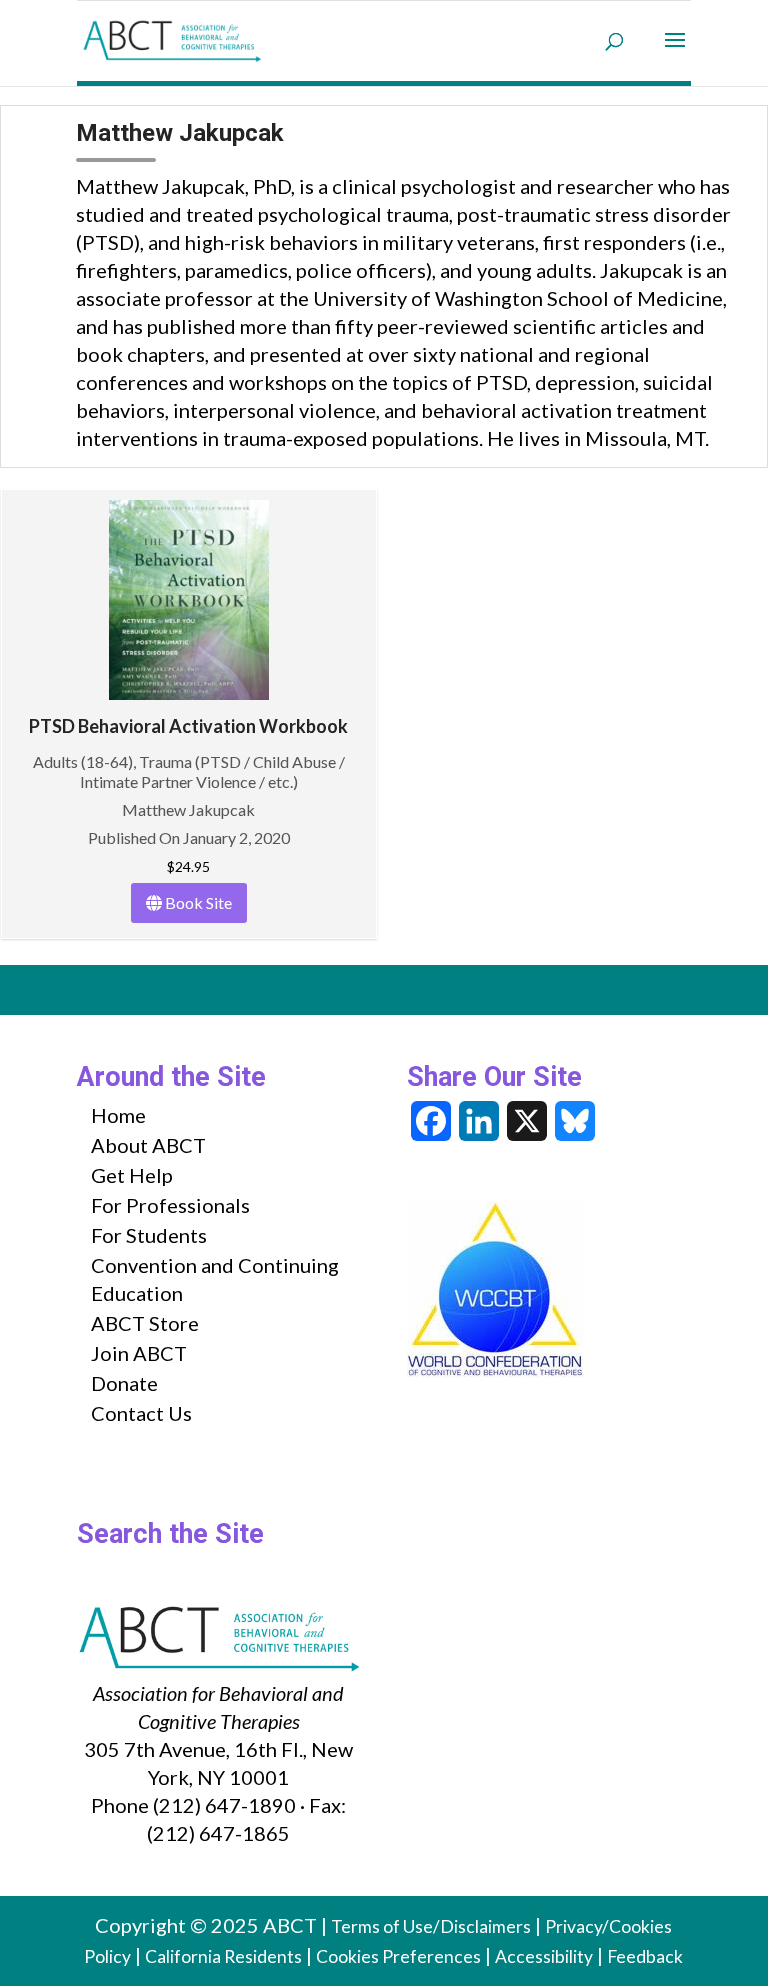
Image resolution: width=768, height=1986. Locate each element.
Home (118, 1115)
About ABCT (148, 1145)
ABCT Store (145, 1323)
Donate (124, 1383)
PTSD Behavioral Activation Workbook (188, 726)
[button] (675, 53)
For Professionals (170, 1205)
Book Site (197, 902)
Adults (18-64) (83, 761)
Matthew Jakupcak (188, 809)
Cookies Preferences (398, 1956)
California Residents (223, 1956)
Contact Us (141, 1413)
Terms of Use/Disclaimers (431, 1926)
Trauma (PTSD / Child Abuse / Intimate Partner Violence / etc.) (212, 771)
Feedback (645, 1956)
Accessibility (544, 1956)
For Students (149, 1235)
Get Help (132, 1175)
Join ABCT (139, 1353)
